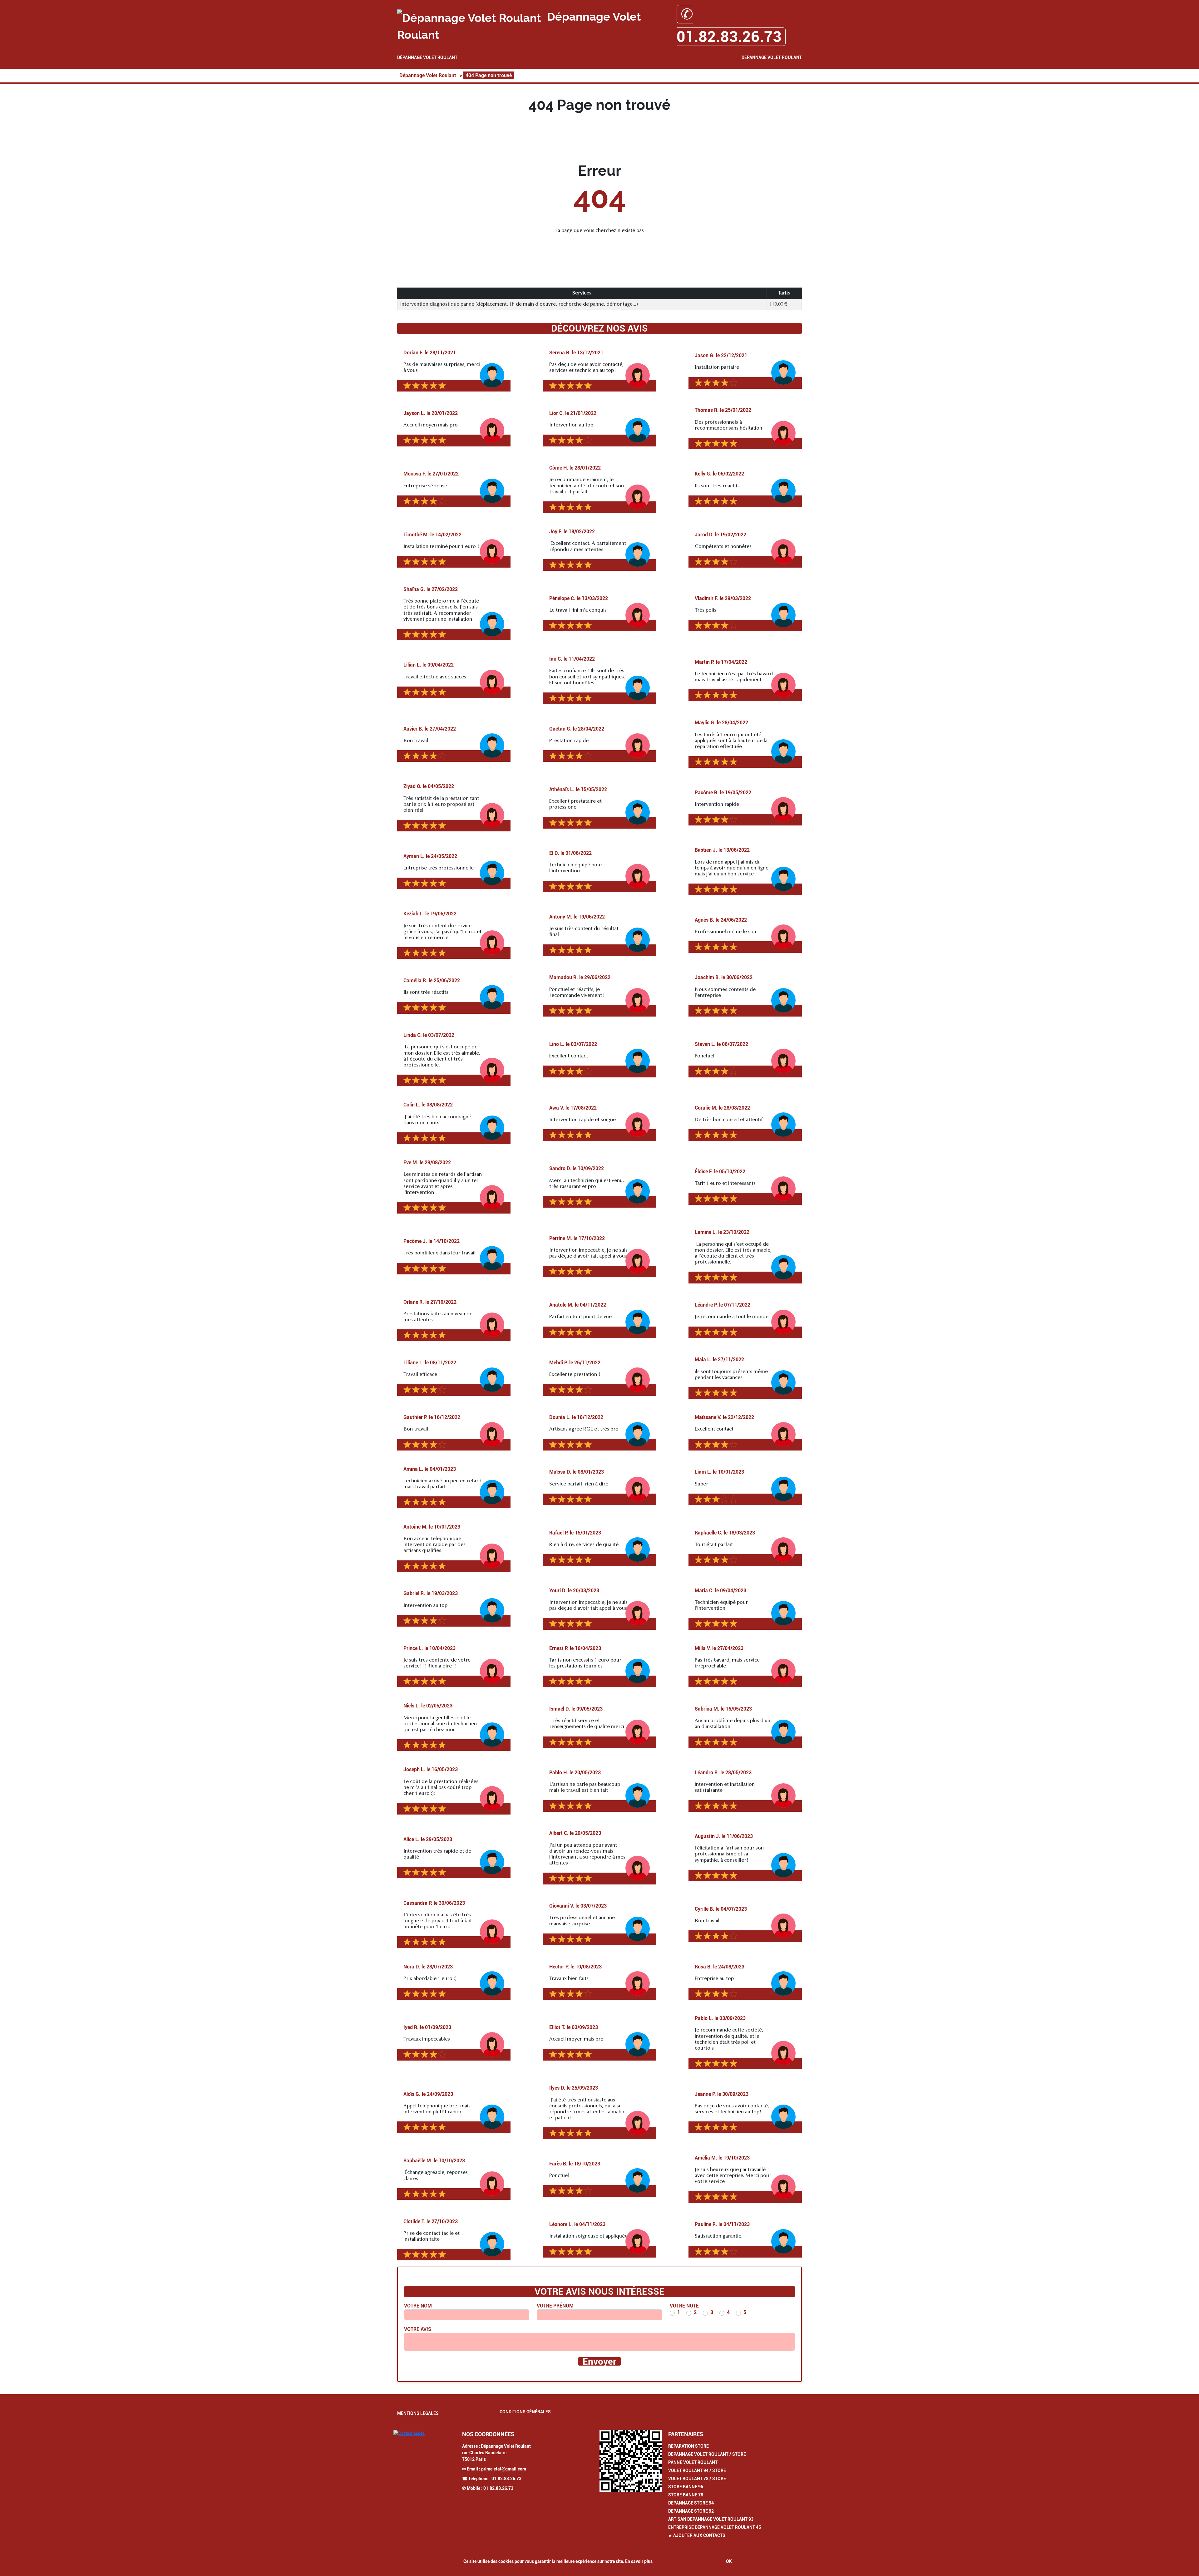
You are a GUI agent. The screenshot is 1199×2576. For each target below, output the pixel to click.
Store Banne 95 (686, 2487)
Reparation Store (688, 2446)
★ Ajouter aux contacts (697, 2535)
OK (729, 2561)
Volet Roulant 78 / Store (697, 2479)
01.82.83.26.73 (506, 2479)
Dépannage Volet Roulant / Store (707, 2454)
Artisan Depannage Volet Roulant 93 (711, 2519)
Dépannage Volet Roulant (427, 57)
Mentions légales (418, 2413)
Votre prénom (555, 2306)
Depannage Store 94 (691, 2503)
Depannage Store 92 (691, 2511)
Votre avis (418, 2329)
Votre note (684, 2306)
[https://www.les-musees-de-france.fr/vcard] (631, 2461)
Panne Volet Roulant (693, 2462)
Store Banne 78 (686, 2495)
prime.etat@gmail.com (504, 2469)
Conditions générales (525, 2412)
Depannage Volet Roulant (772, 57)
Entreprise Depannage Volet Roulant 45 (715, 2527)
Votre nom (418, 2306)
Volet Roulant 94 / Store (697, 2470)
